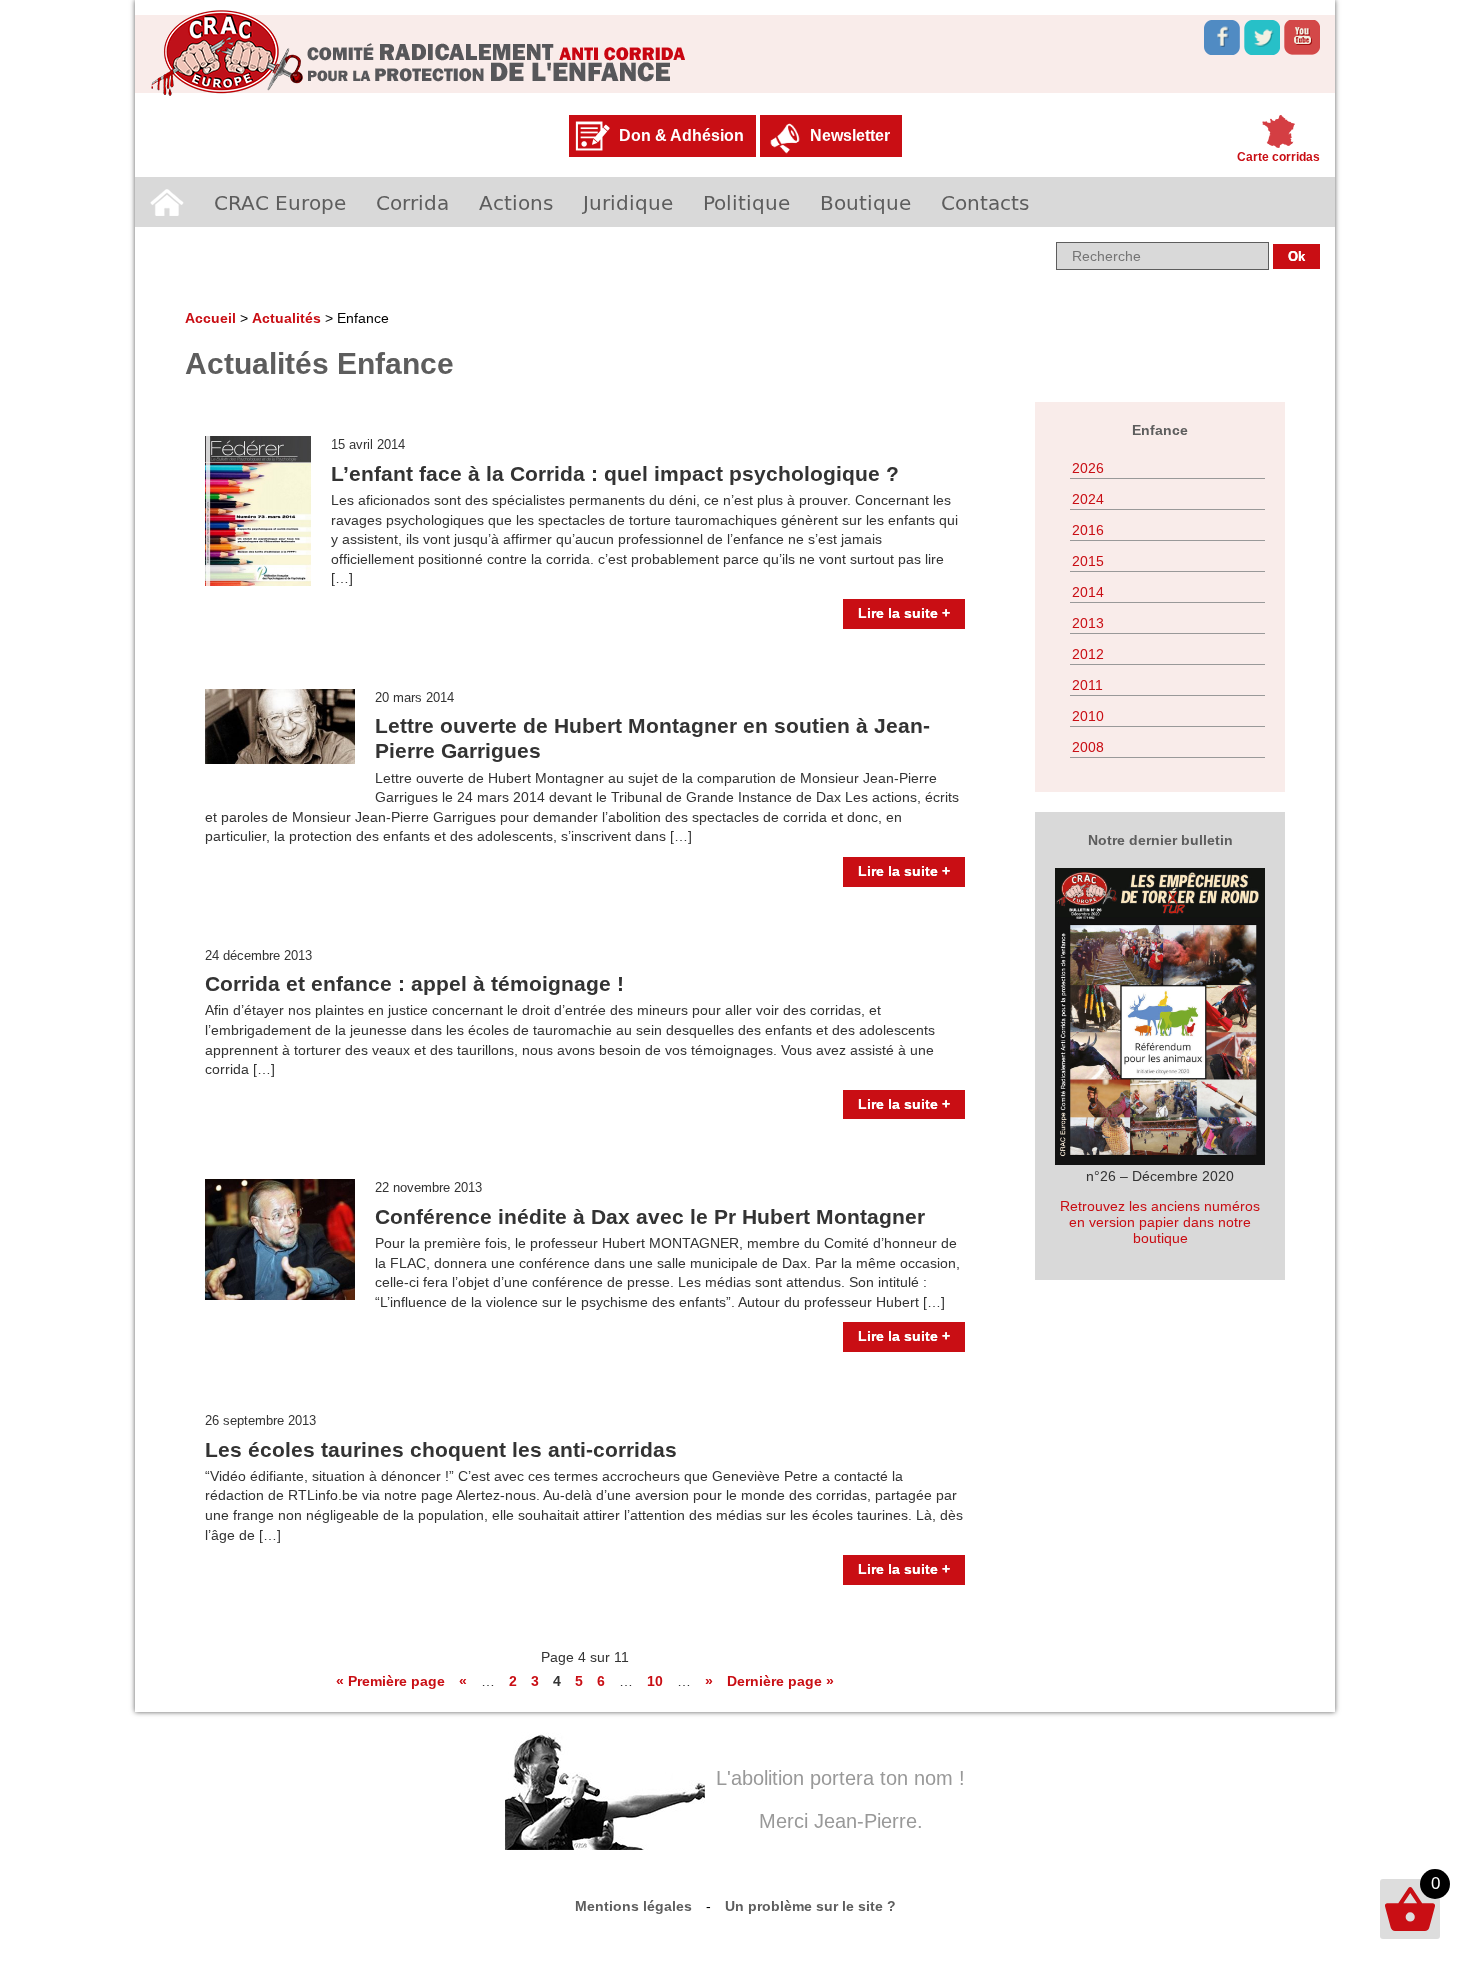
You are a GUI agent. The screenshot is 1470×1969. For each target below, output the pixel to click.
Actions (516, 202)
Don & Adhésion (681, 135)
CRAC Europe (280, 202)
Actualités (286, 318)
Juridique (628, 202)
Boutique (865, 202)
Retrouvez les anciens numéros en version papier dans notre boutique (1160, 1222)
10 (655, 1681)
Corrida (412, 202)
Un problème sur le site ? (810, 1906)
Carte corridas (1278, 157)
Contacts (985, 202)
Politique (746, 202)
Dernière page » (780, 1681)
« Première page (390, 1681)
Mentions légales (633, 1906)
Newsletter (850, 135)
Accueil (167, 202)
